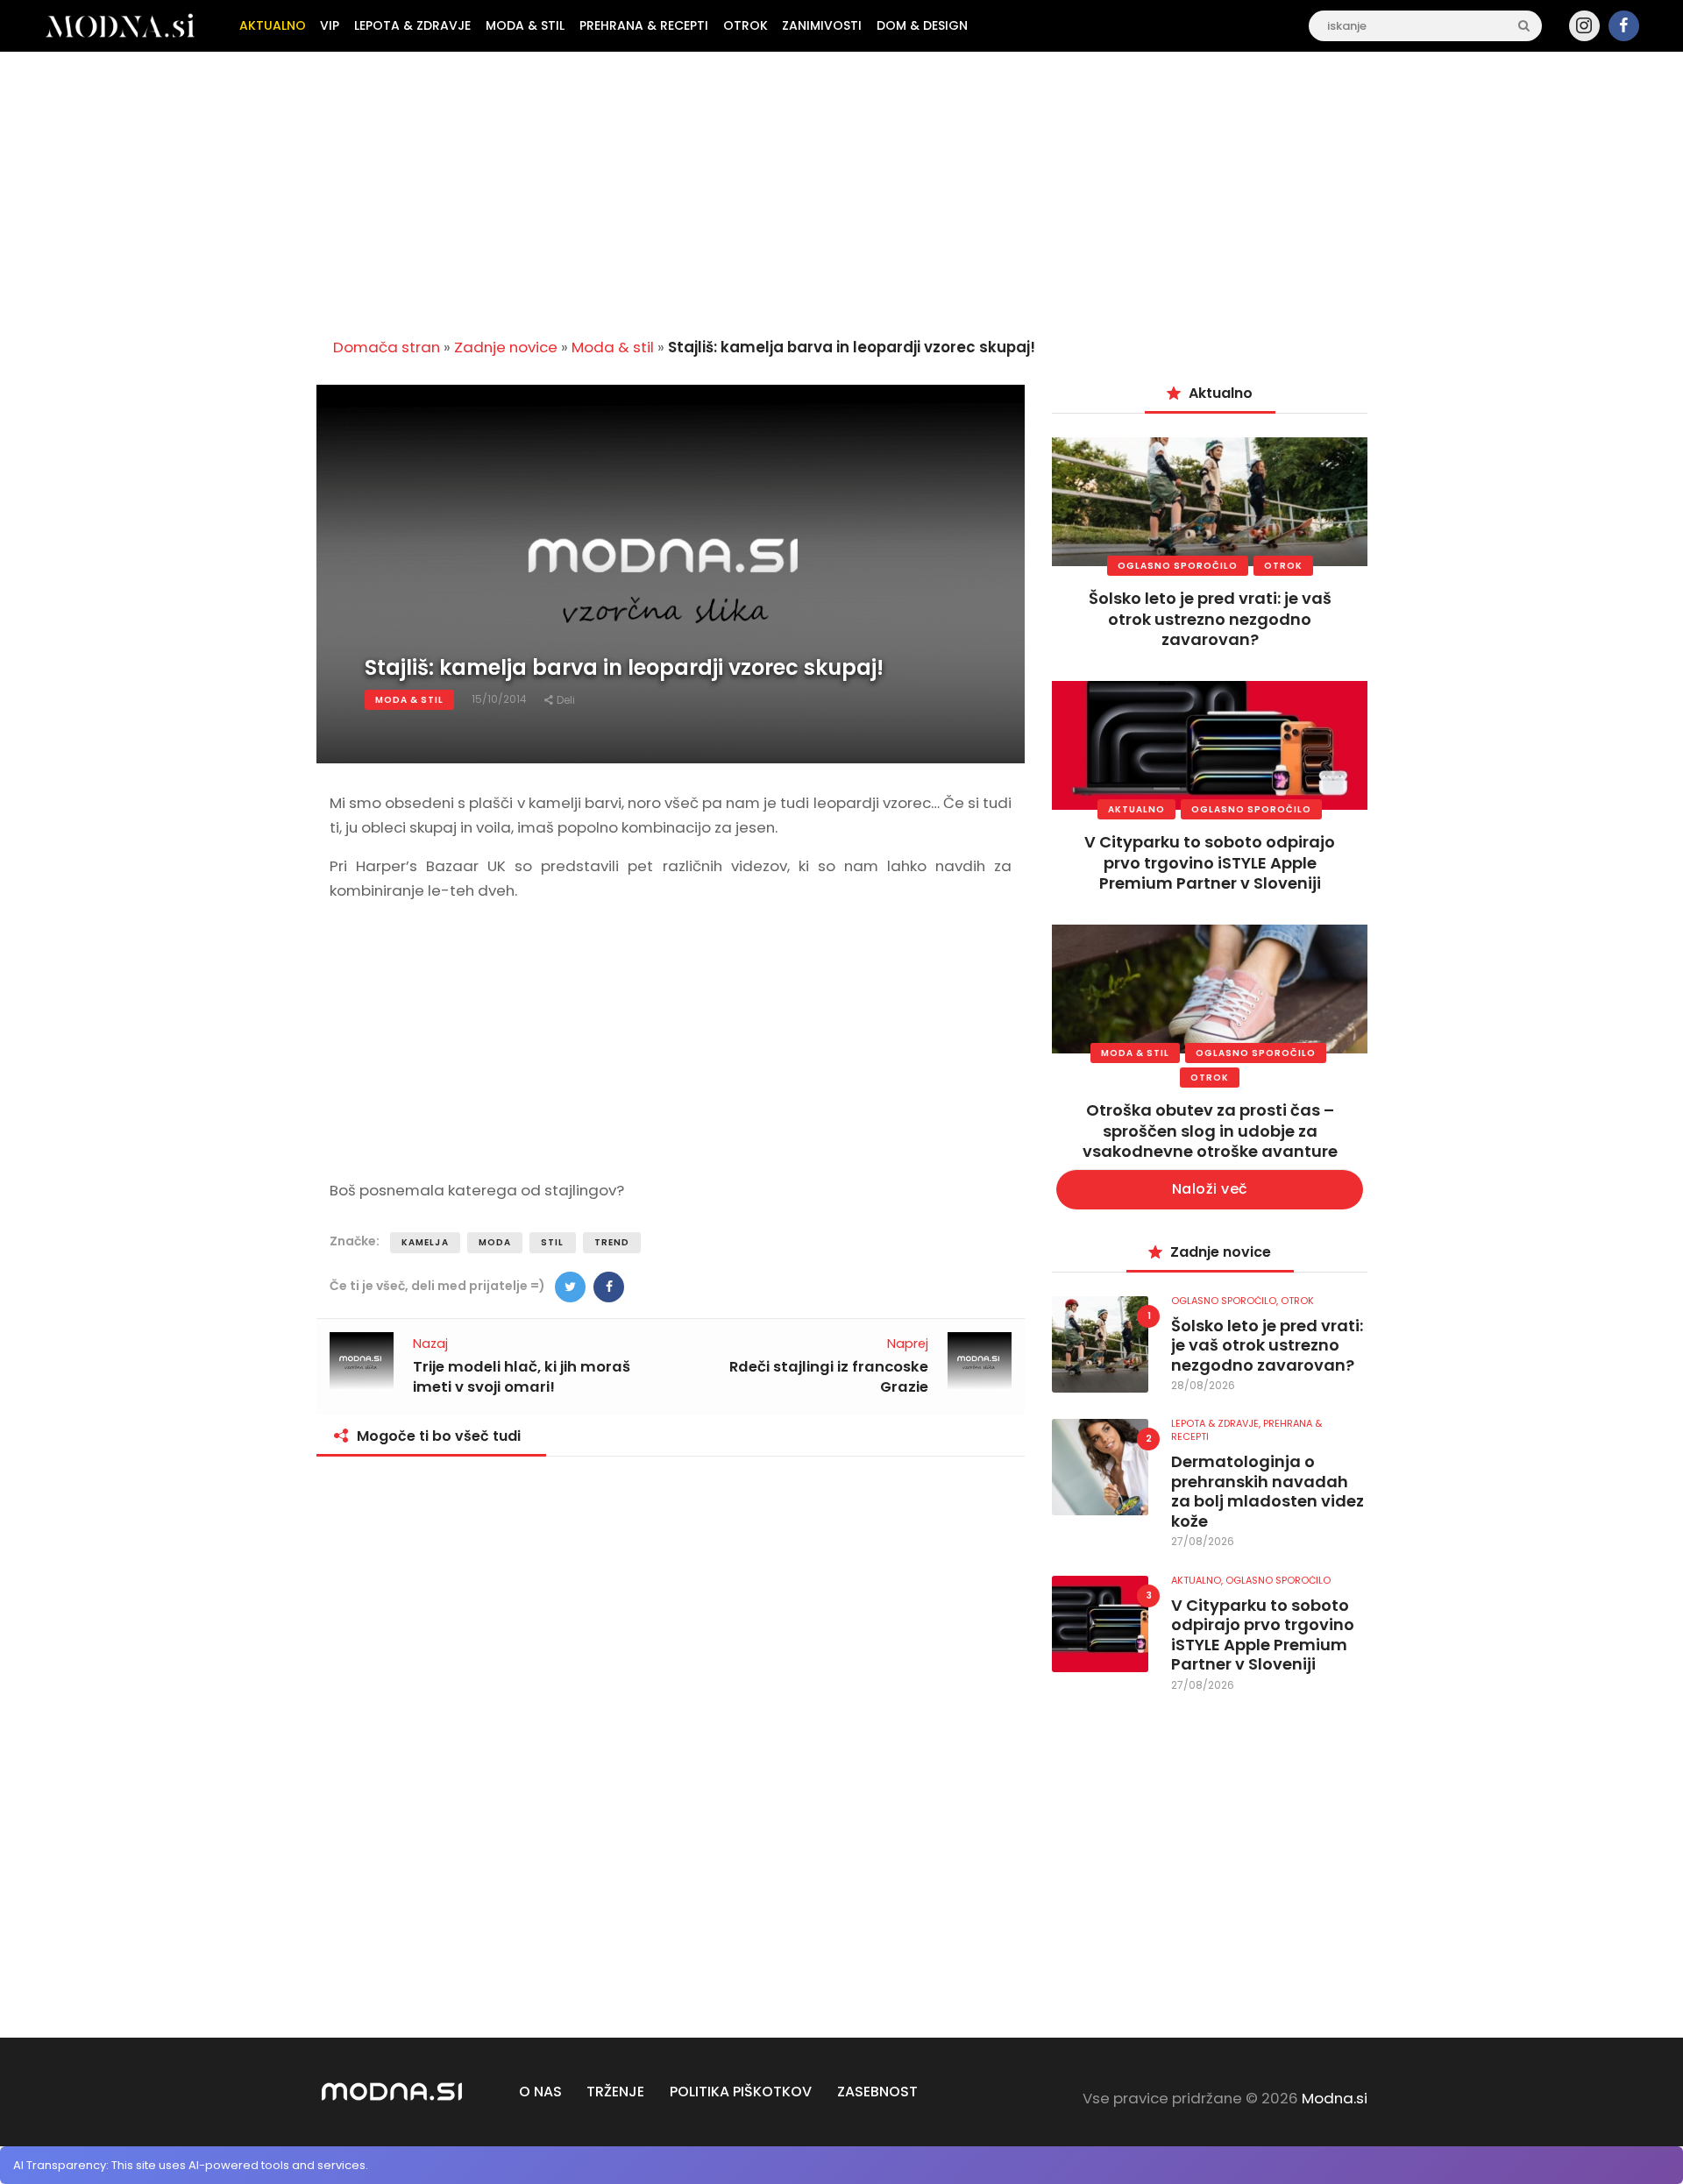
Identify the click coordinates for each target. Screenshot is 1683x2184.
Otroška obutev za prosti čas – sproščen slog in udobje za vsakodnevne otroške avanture (1210, 1131)
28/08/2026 (1203, 1385)
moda (495, 1242)
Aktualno (1136, 809)
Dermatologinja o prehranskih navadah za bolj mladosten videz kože (1268, 1492)
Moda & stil (613, 347)
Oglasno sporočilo (1178, 566)
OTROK (1283, 566)
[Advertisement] (841, 188)
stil (552, 1242)
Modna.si (1335, 2098)
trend (612, 1242)
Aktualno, (1198, 1580)
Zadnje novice (506, 347)
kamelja (425, 1242)
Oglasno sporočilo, (1226, 1301)
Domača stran (387, 347)
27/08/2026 (1203, 1541)
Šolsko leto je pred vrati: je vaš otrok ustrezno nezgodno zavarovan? (1210, 619)
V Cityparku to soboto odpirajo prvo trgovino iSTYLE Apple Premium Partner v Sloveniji (1210, 862)
